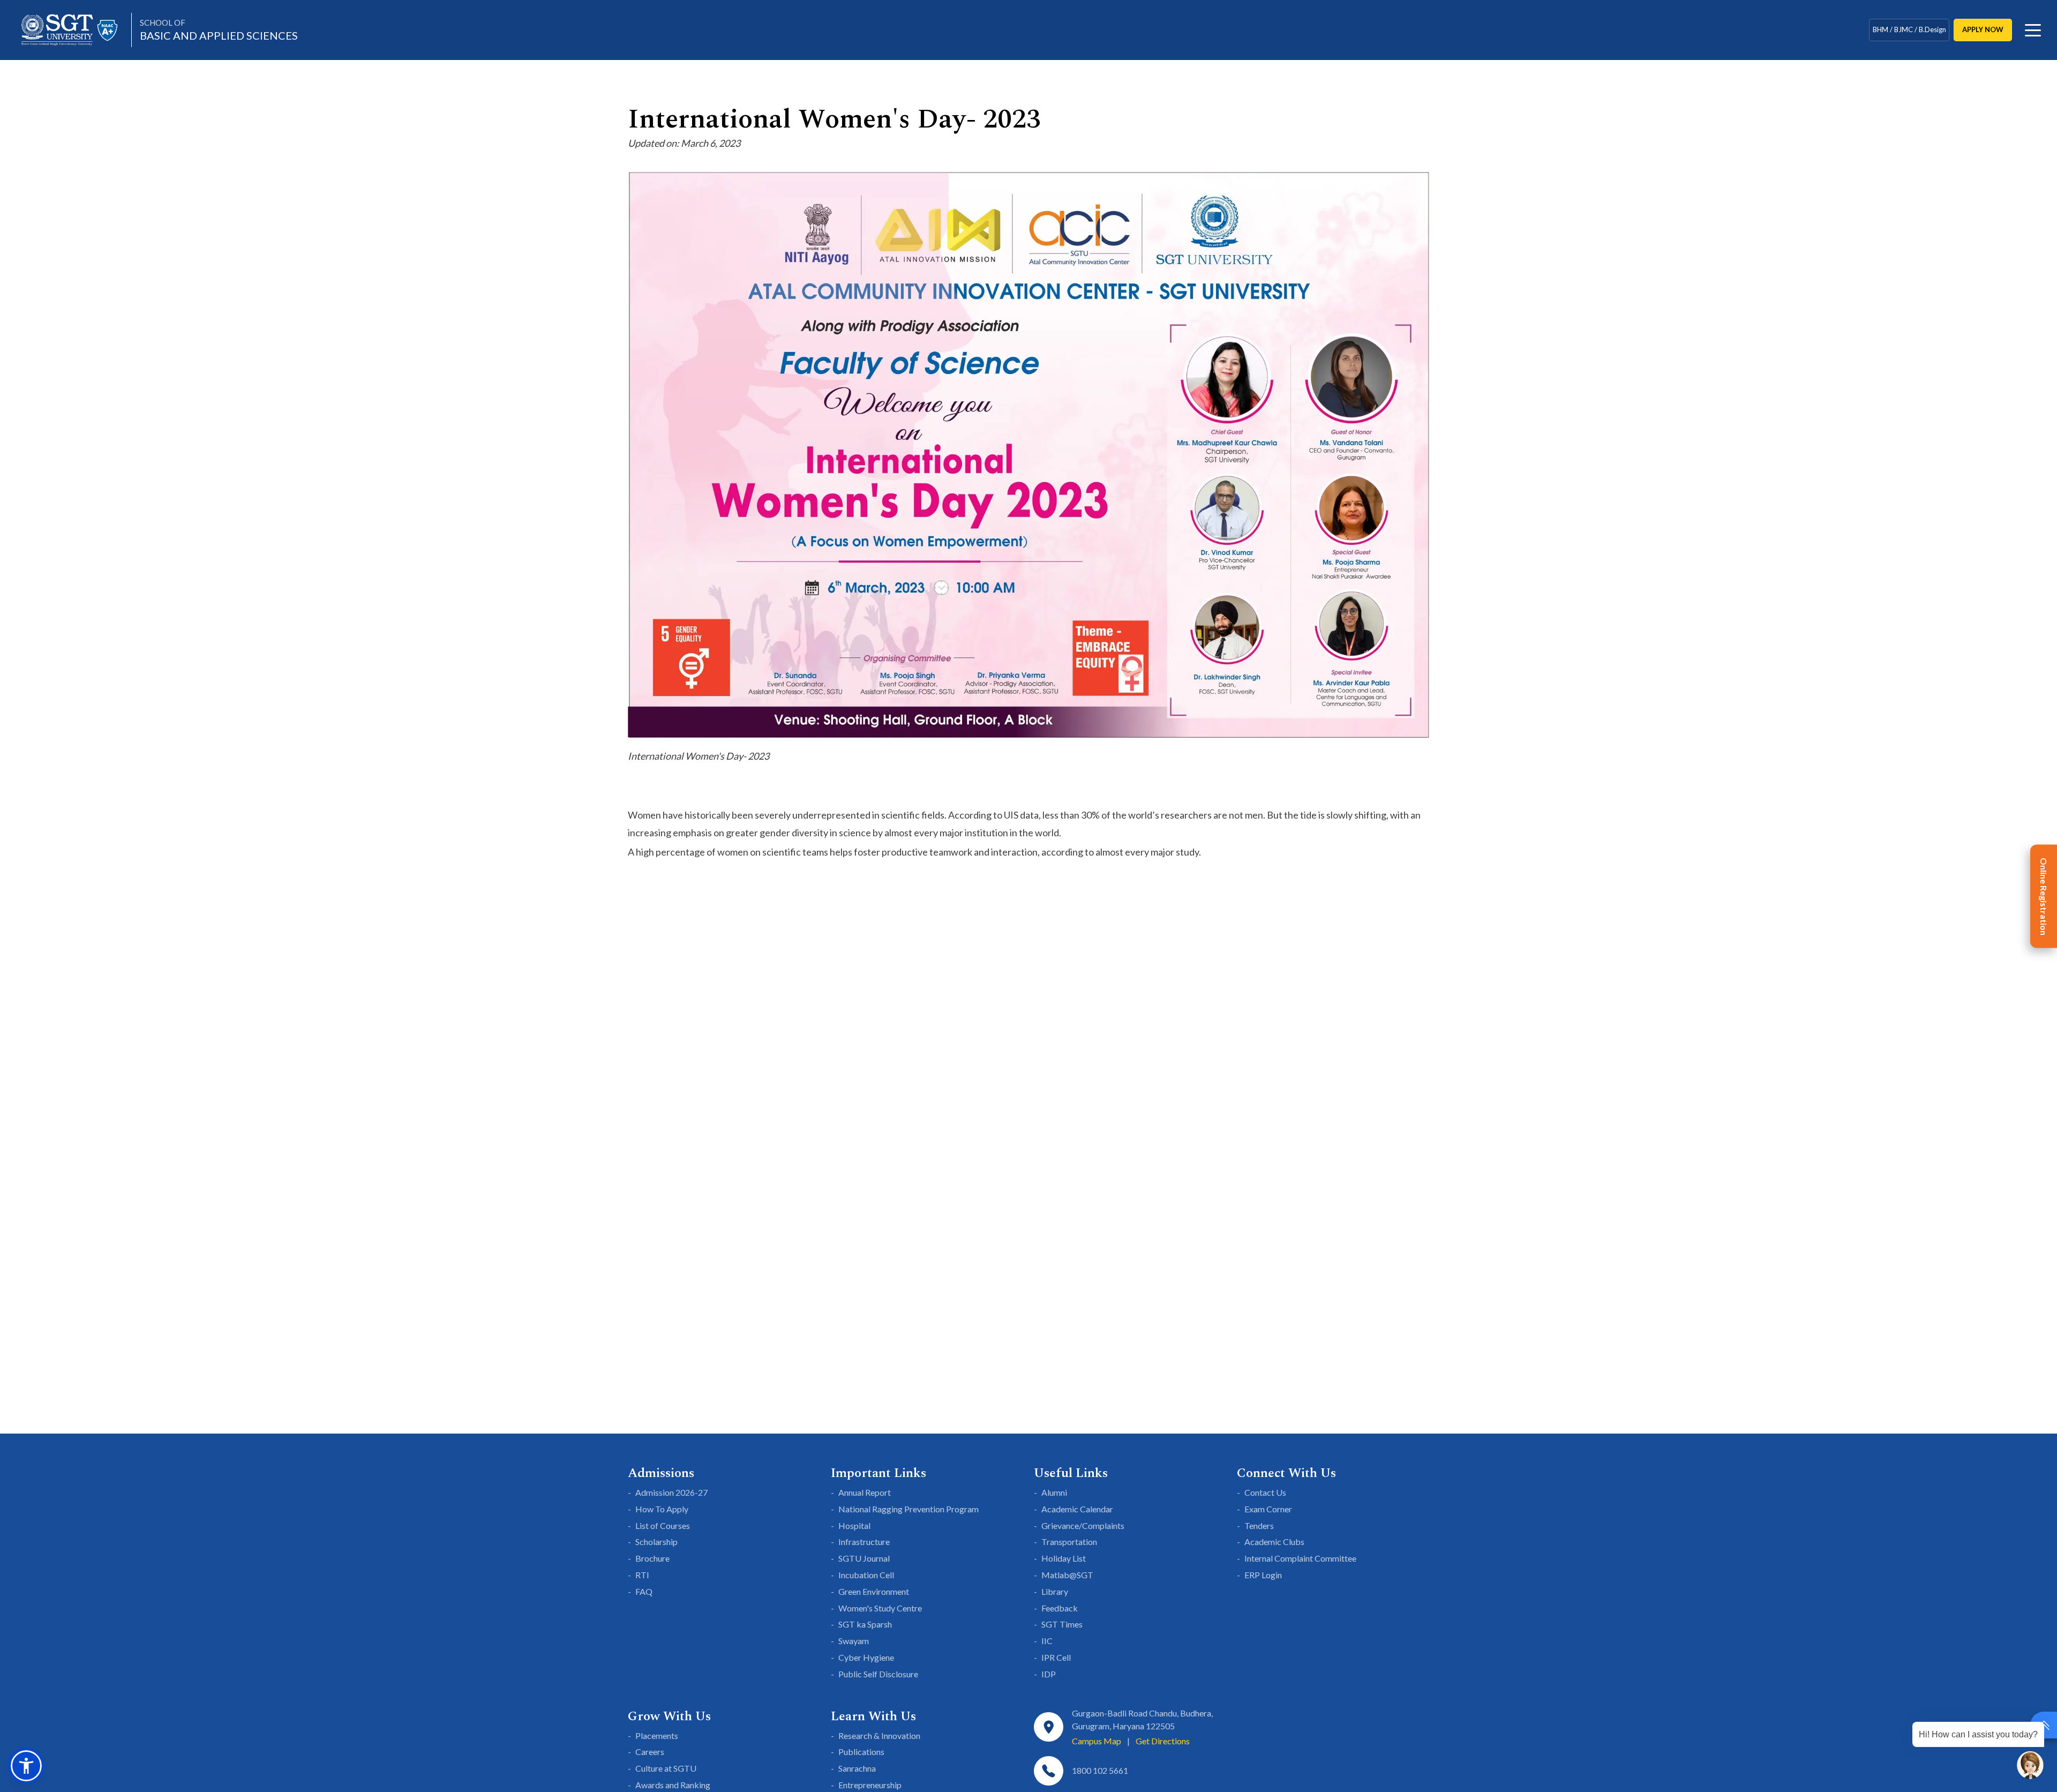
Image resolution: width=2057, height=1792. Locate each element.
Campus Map (1097, 1741)
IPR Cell (1056, 1657)
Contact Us (1265, 1492)
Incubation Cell (866, 1575)
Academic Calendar (1077, 1509)
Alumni (1054, 1492)
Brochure (652, 1558)
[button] (26, 1766)
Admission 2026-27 (671, 1492)
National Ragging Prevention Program (909, 1509)
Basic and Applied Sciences (219, 30)
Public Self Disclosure (878, 1674)
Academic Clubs (1274, 1542)
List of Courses (663, 1525)
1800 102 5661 (1100, 1770)
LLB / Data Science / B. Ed (1909, 29)
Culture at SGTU (666, 1768)
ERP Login (1263, 1575)
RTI (642, 1575)
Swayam (854, 1641)
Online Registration (2044, 896)
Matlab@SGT (1067, 1575)
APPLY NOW (1983, 29)
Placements (657, 1735)
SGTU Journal (864, 1558)
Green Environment (874, 1591)
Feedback (1060, 1608)
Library (1055, 1591)
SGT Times (1062, 1624)
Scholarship (656, 1542)
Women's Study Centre (880, 1608)
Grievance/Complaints (1083, 1525)
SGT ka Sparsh (865, 1624)
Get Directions (1163, 1741)
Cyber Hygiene (866, 1657)
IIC (1047, 1641)
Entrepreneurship (870, 1785)
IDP (1049, 1674)
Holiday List (1064, 1558)
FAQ (644, 1591)
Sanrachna (857, 1768)
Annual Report (865, 1492)
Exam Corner (1268, 1509)
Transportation (1069, 1542)
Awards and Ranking (673, 1785)
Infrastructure (864, 1542)
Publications (861, 1752)
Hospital (854, 1525)
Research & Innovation (879, 1735)
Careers (650, 1752)
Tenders (1259, 1525)
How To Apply (662, 1509)
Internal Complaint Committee (1300, 1558)
